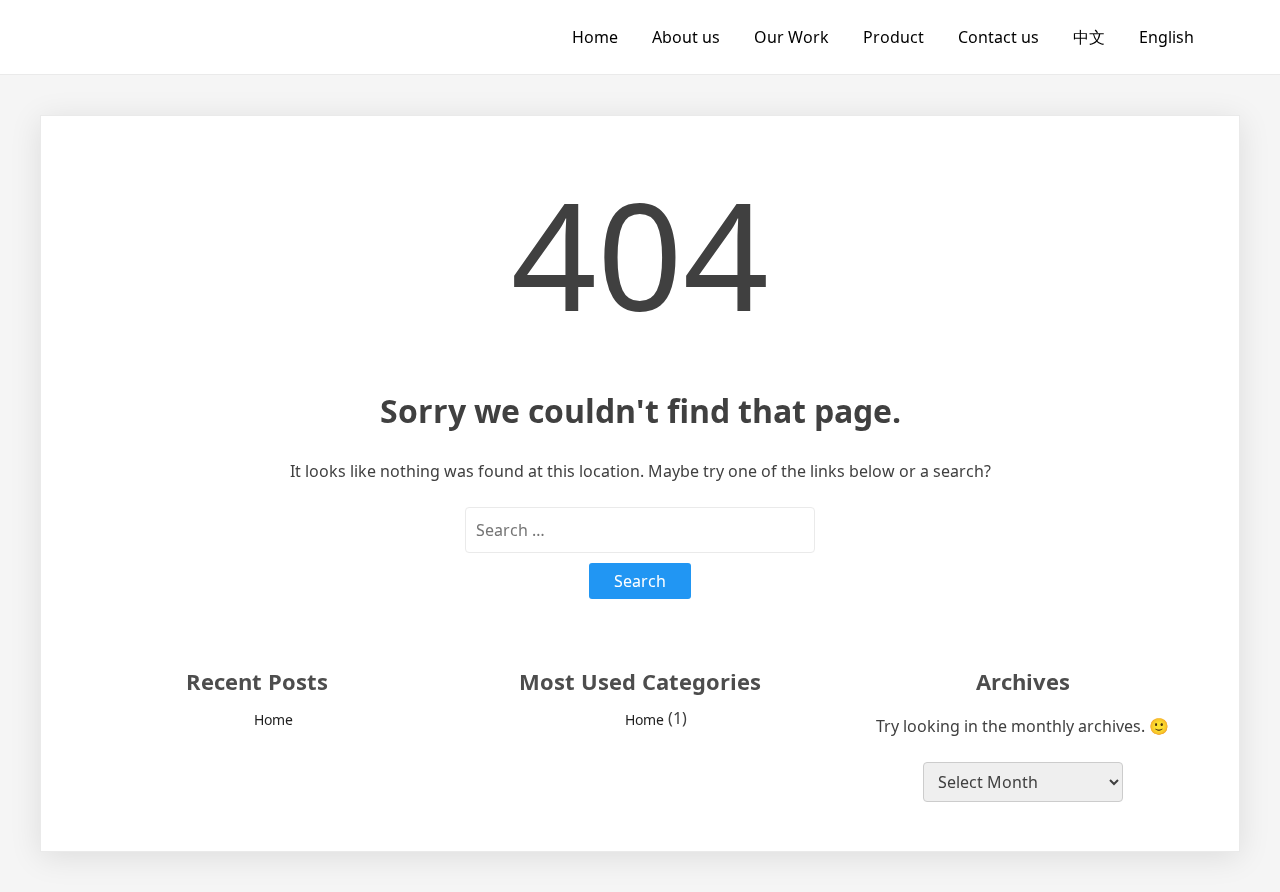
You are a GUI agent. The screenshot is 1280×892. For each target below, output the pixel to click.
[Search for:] (640, 530)
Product (893, 37)
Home (595, 37)
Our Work (791, 37)
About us (686, 37)
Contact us (998, 37)
